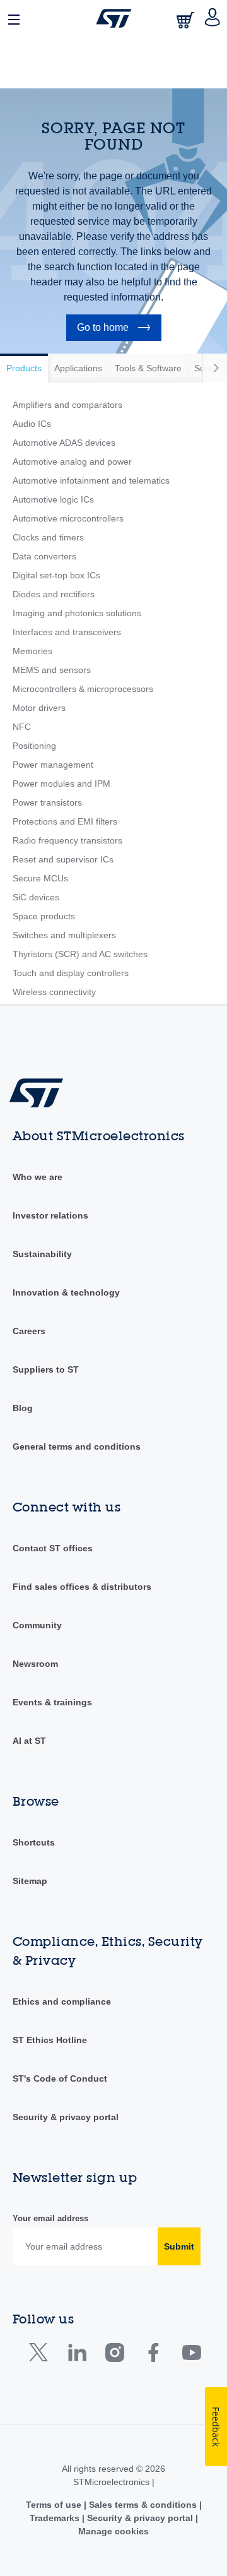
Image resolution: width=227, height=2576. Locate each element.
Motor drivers (39, 708)
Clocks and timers (48, 537)
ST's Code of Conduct (60, 2078)
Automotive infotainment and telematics (91, 480)
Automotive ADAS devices (64, 443)
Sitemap (30, 1881)
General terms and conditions (77, 1446)
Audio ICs (32, 424)
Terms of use (55, 2505)
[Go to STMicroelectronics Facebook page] (153, 2355)
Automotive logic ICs (53, 499)
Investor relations (50, 1215)
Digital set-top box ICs (56, 575)
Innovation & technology (66, 1292)
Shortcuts (34, 1842)
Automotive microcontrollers (68, 518)
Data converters (44, 556)
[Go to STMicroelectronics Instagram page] (114, 2355)
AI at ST (29, 1741)
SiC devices (36, 897)
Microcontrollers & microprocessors (83, 689)
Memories (32, 651)
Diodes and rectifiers (54, 594)
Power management (53, 765)
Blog (23, 1408)
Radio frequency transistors (67, 840)
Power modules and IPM (61, 784)
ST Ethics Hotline (50, 2040)
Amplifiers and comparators (67, 405)
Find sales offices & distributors (82, 1587)
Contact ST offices (53, 1548)
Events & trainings (52, 1702)
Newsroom (35, 1664)
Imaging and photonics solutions (77, 613)
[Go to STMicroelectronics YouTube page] (191, 2355)
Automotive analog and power (72, 462)
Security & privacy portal (66, 2117)
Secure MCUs (40, 878)
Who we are (38, 1177)
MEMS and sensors (52, 670)
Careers (29, 1331)
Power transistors (47, 802)
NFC (22, 727)
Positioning (34, 746)
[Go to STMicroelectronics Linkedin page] (77, 2355)
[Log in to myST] (213, 18)
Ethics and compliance (62, 2001)
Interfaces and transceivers (67, 632)
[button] (15, 18)
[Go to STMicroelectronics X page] (41, 2355)
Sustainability (42, 1254)
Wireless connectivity (54, 992)
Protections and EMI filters (65, 821)
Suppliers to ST (46, 1369)
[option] (24, 368)
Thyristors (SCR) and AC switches (80, 954)
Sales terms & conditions (143, 2505)
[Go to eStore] (187, 20)
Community (37, 1625)
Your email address (50, 2218)
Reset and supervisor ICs (63, 859)
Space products (44, 916)
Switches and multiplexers (64, 935)
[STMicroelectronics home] (114, 18)
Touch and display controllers (71, 973)
